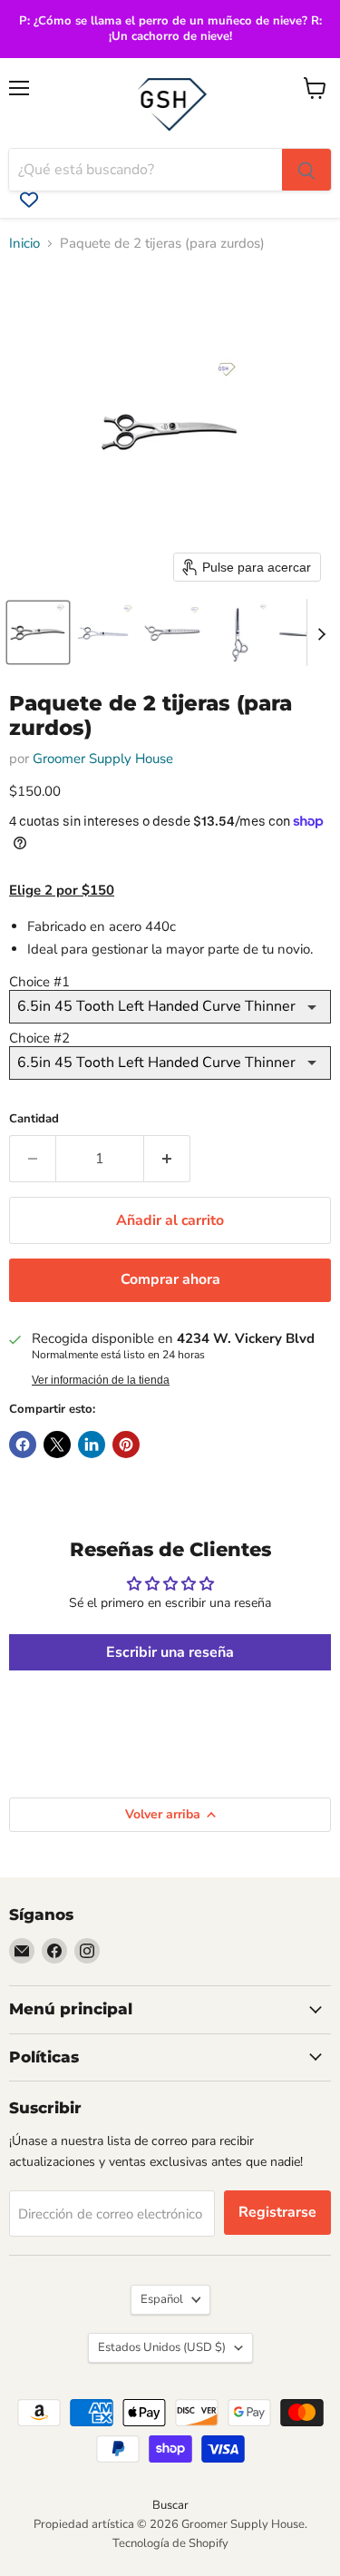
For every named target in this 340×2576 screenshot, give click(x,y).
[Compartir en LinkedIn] (92, 1445)
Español (162, 2299)
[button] (38, 632)
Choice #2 (39, 1038)
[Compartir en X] (57, 1445)
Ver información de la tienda (101, 1380)
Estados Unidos (162, 2347)
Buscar (170, 2505)
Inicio (24, 244)
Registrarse (277, 2212)
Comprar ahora (170, 1279)
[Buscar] (306, 170)
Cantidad (34, 1119)
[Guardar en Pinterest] (126, 1445)
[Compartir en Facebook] (23, 1445)
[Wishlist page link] (29, 200)
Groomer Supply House (103, 759)
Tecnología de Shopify (170, 2543)
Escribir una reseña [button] (170, 1652)
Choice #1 (39, 982)
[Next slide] (321, 632)
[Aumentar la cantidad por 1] (167, 1159)
